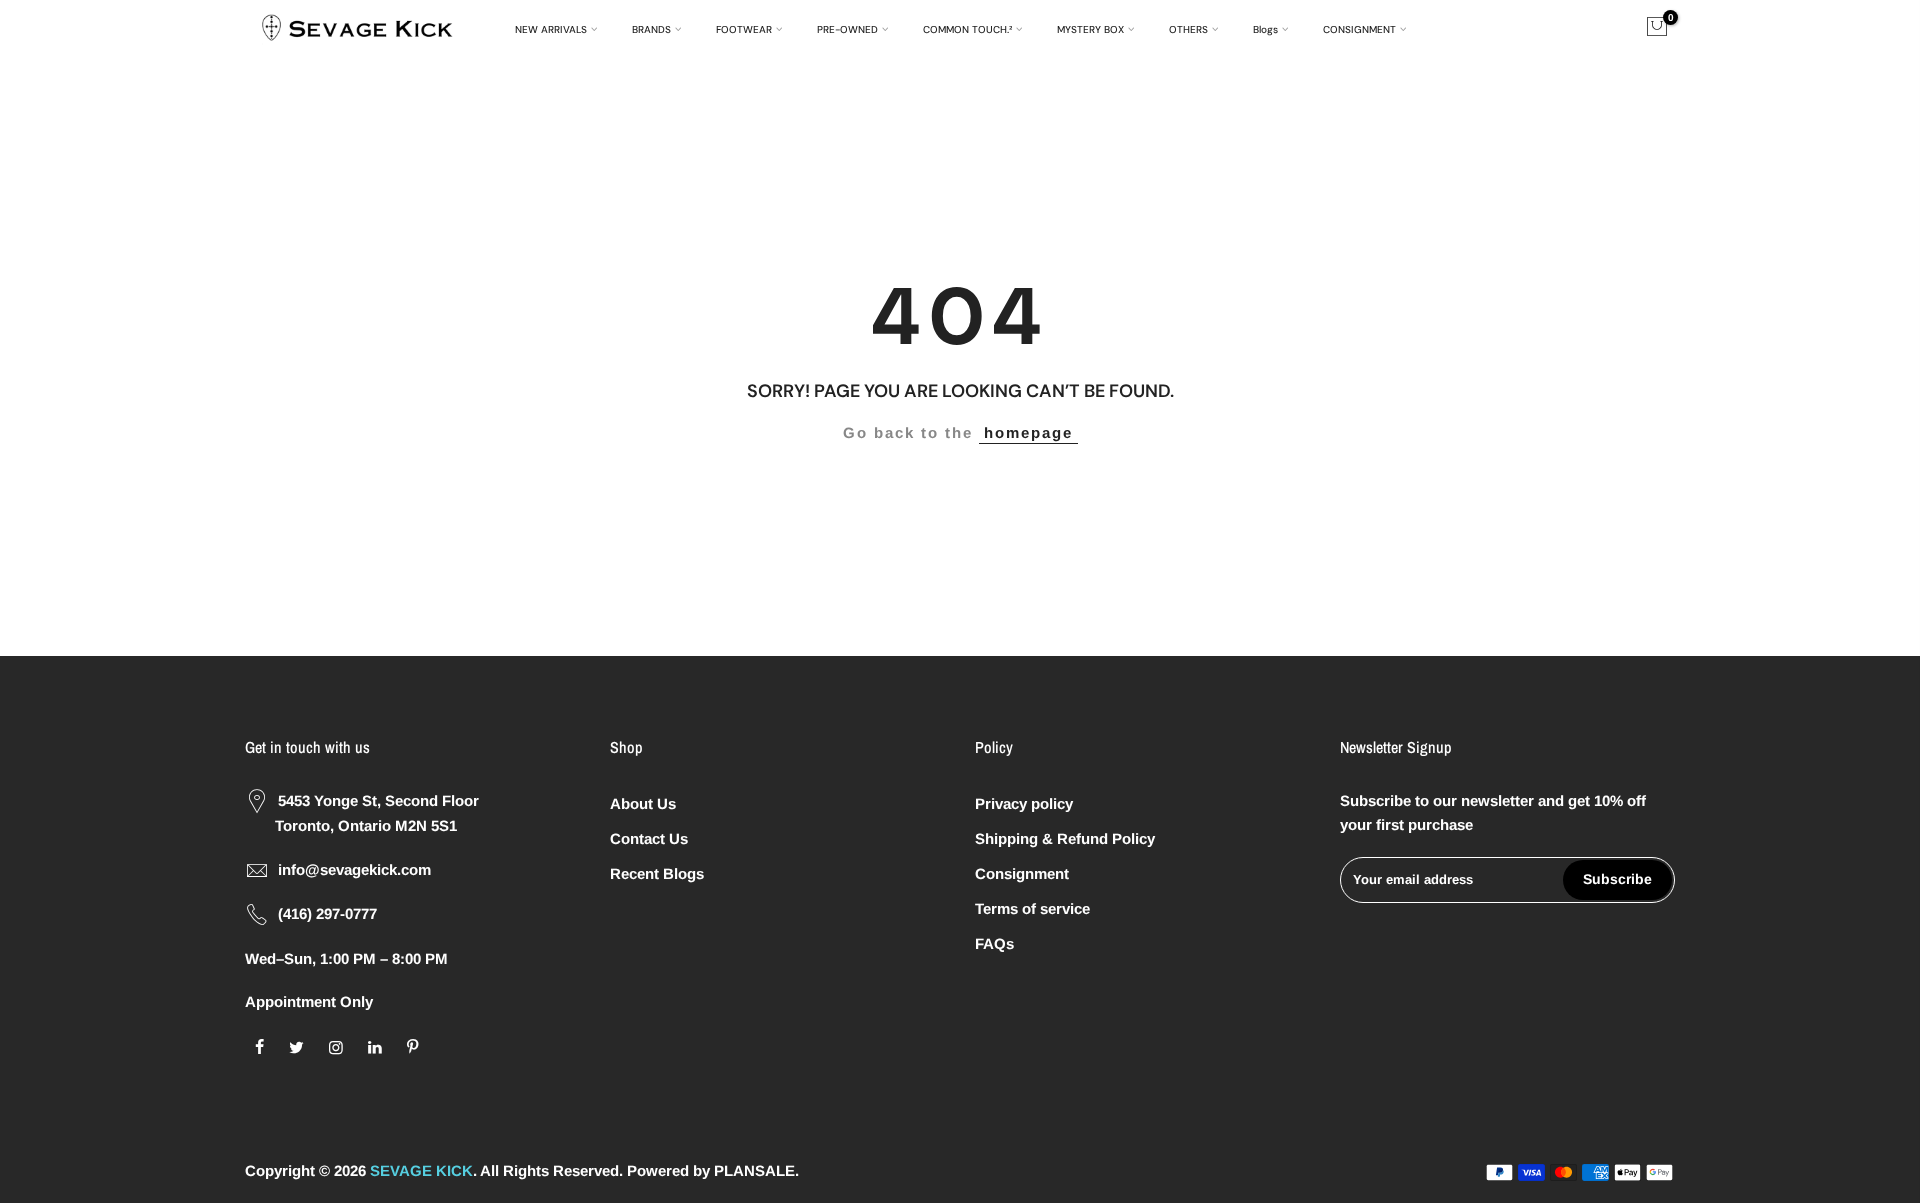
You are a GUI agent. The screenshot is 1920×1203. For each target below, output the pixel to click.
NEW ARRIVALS (551, 29)
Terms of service (1032, 908)
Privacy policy (1024, 803)
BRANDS (651, 29)
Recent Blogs (657, 873)
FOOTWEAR (744, 29)
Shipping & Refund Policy (1065, 838)
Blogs (1265, 29)
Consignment (1022, 873)
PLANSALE (754, 1170)
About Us (643, 803)
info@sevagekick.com (354, 869)
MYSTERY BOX (1090, 29)
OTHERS (1188, 29)
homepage (1028, 432)
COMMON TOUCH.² (967, 29)
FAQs (994, 943)
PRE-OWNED (847, 29)
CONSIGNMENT (1359, 29)
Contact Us (649, 838)
